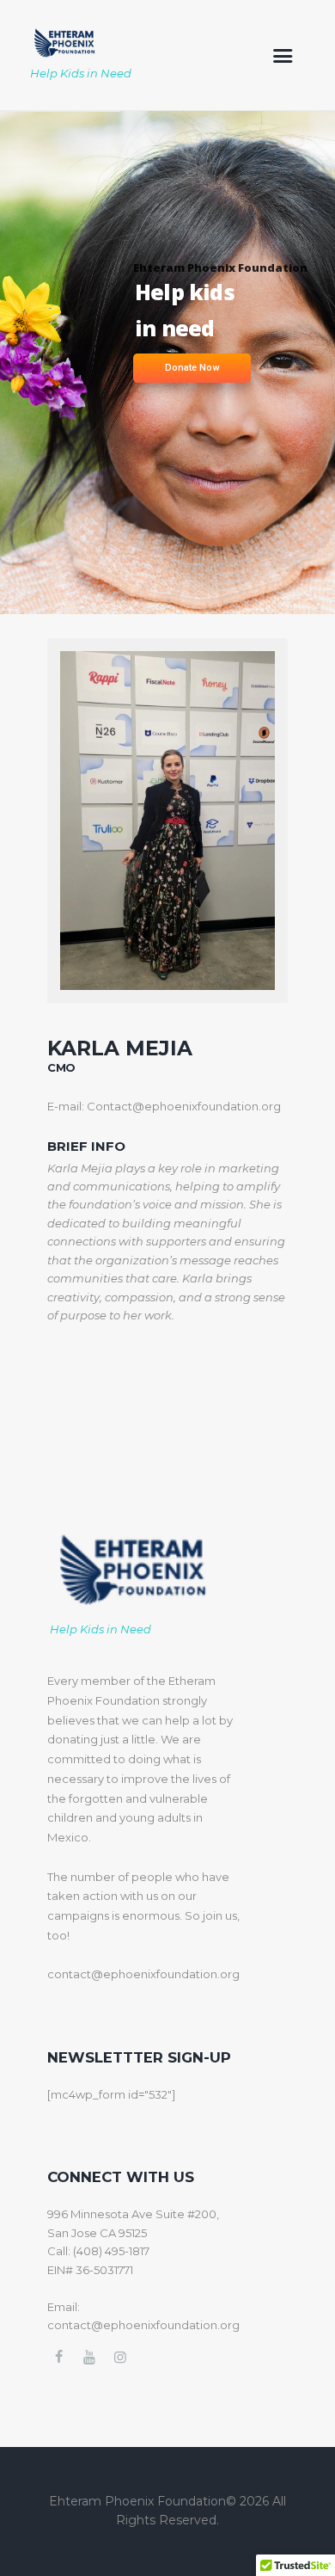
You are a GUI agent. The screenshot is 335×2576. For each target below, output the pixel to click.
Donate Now (192, 368)
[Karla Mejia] (167, 820)
